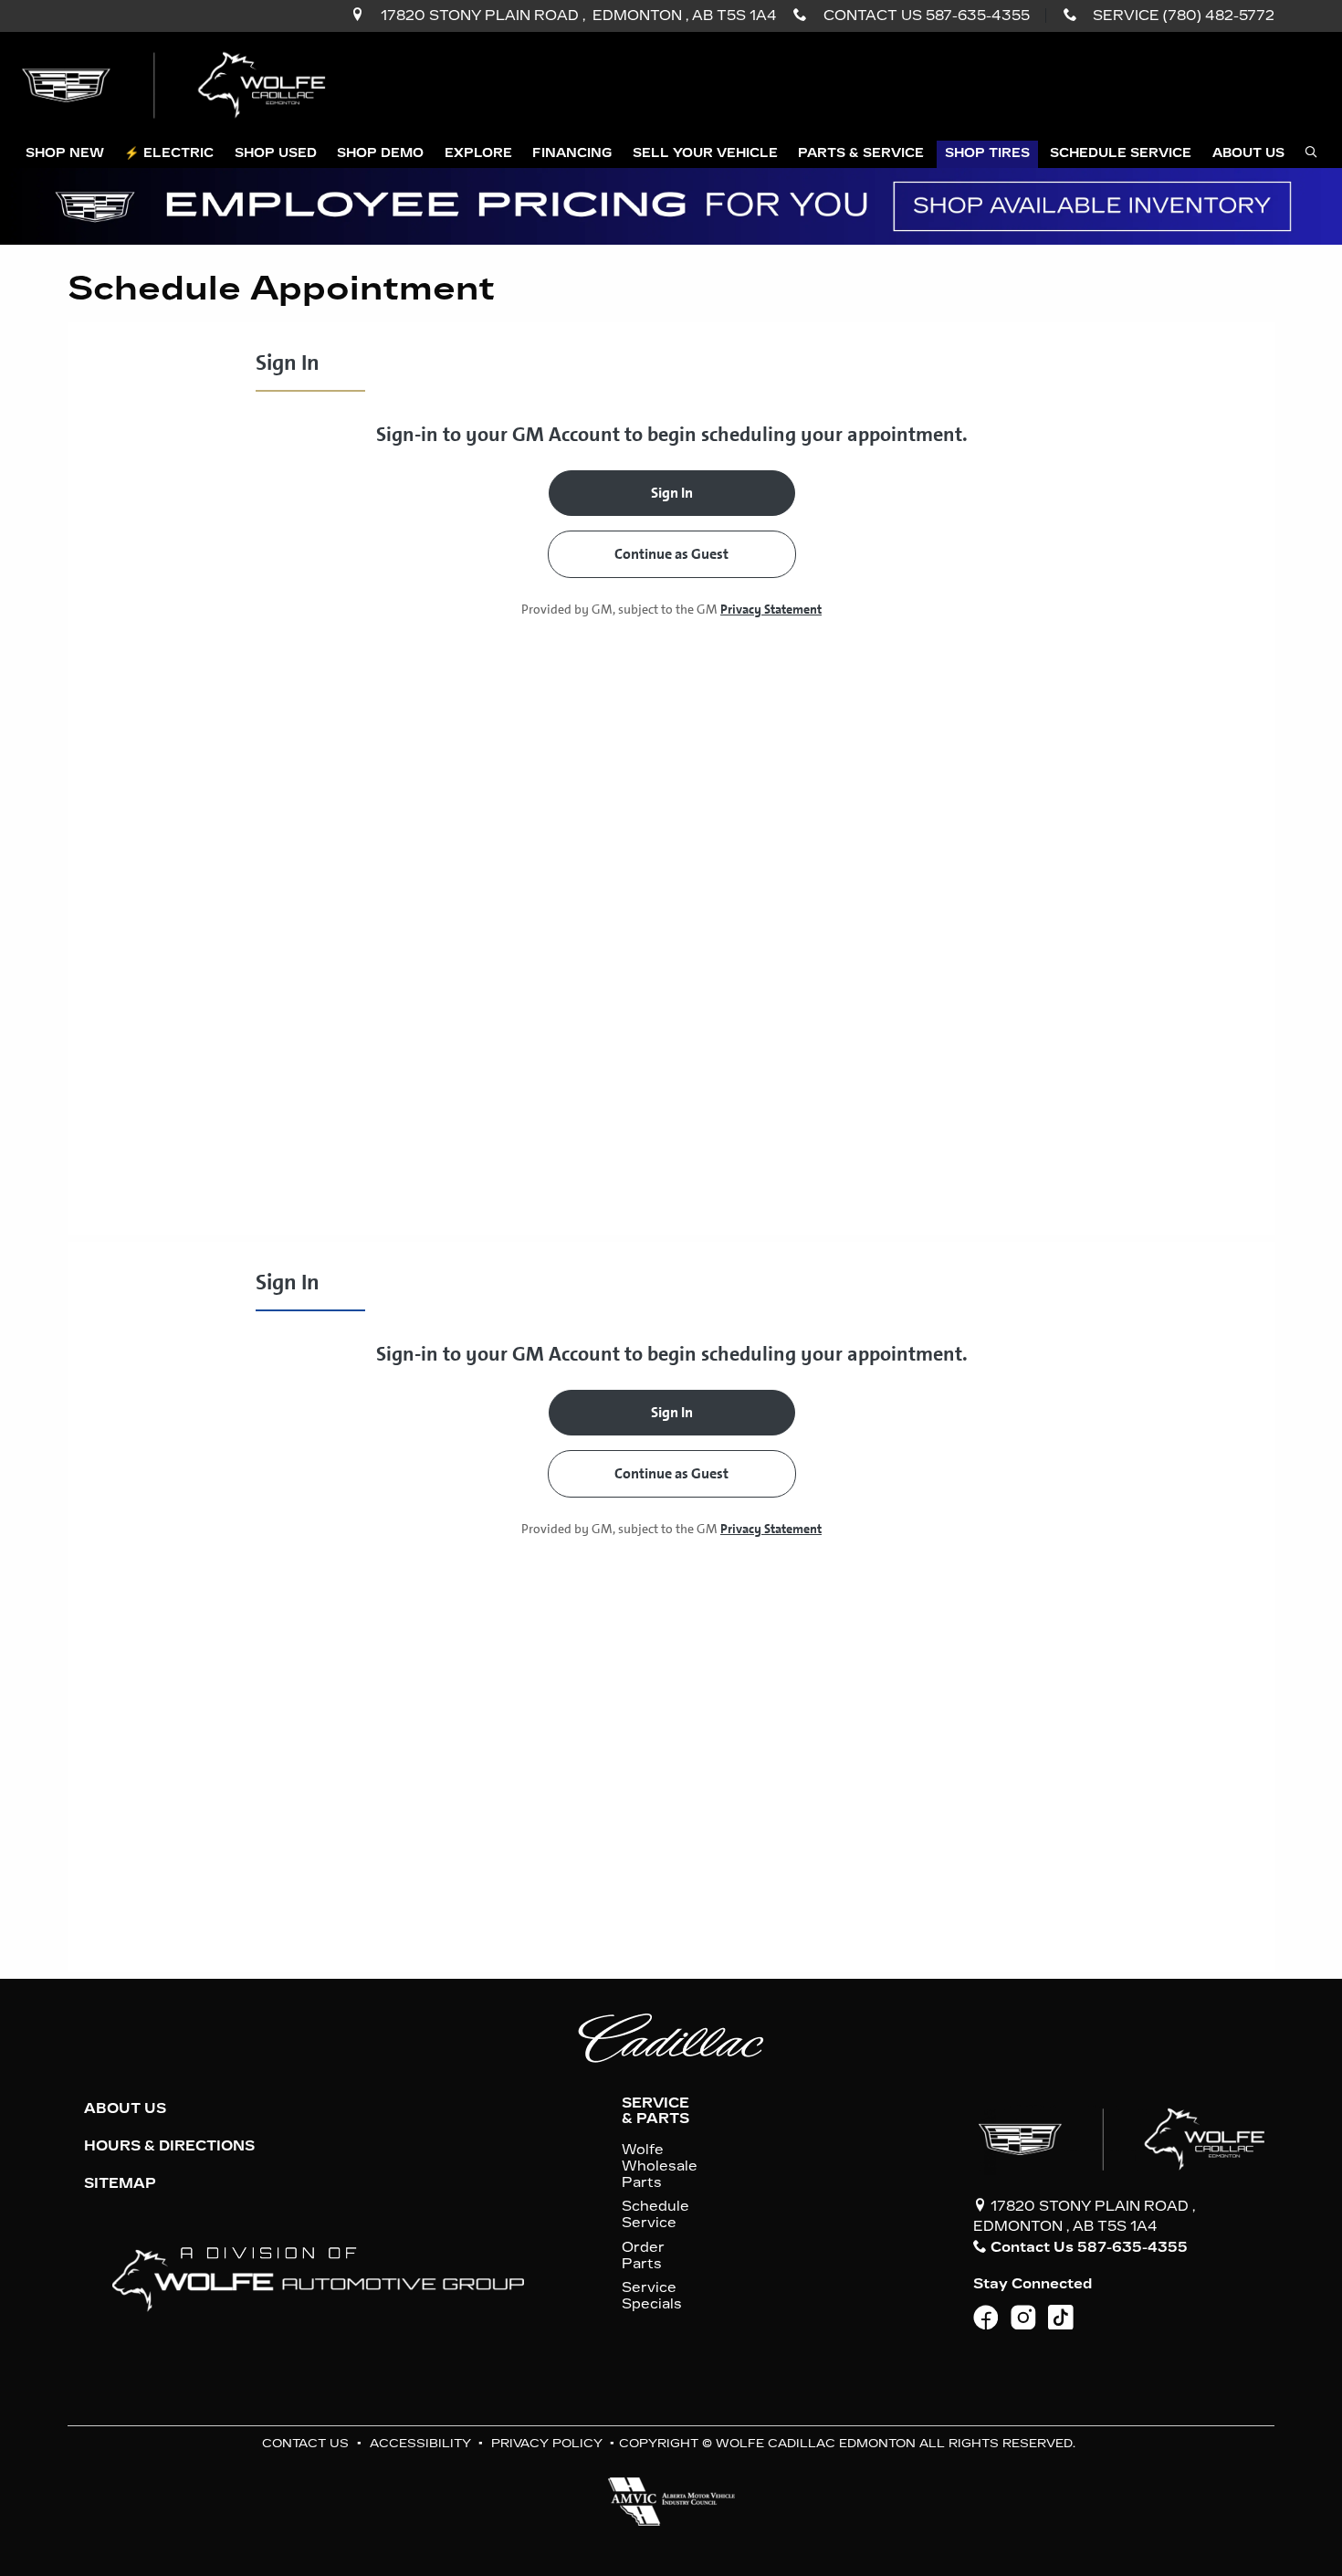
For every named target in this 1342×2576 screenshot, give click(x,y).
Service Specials (652, 2296)
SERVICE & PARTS (655, 2110)
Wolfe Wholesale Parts (660, 2166)
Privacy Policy (547, 2443)
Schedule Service (655, 2214)
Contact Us (305, 2443)
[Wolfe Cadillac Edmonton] (176, 84)
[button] (64, 155)
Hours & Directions (169, 2146)
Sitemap (120, 2183)
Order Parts (643, 2255)
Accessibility (420, 2443)
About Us (125, 2108)
